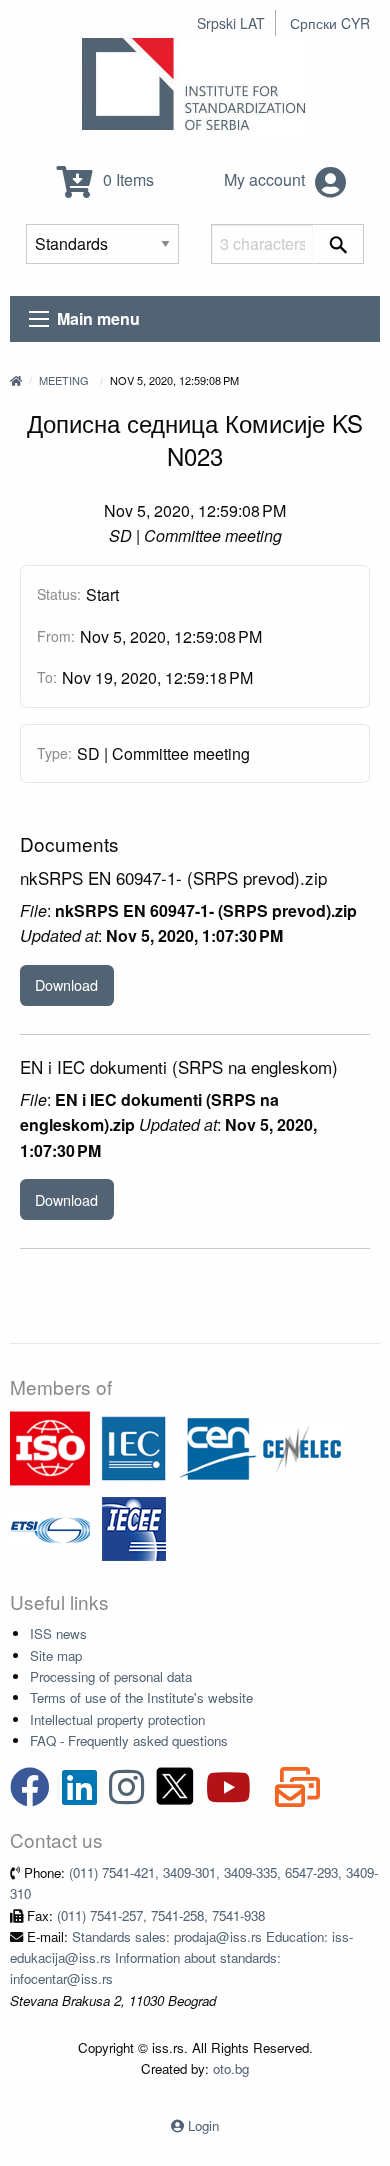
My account (266, 179)
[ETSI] (50, 1526)
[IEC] (134, 1446)
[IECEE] (134, 1526)
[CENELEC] (302, 1446)
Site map (56, 1655)
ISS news (58, 1633)
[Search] (338, 244)
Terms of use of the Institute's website (141, 1697)
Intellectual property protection (117, 1719)
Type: (54, 753)
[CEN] (218, 1446)
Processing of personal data (111, 1676)
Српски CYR (330, 23)
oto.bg (231, 2068)
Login (203, 2125)
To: (47, 677)
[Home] (16, 380)
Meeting (64, 380)
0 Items (126, 179)
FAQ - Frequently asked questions (129, 1740)
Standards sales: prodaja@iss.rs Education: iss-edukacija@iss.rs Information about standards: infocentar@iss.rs (181, 1958)
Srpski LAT (231, 23)
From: (56, 636)
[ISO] (50, 1446)
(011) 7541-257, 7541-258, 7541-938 (161, 1915)
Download (66, 984)
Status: (59, 594)
